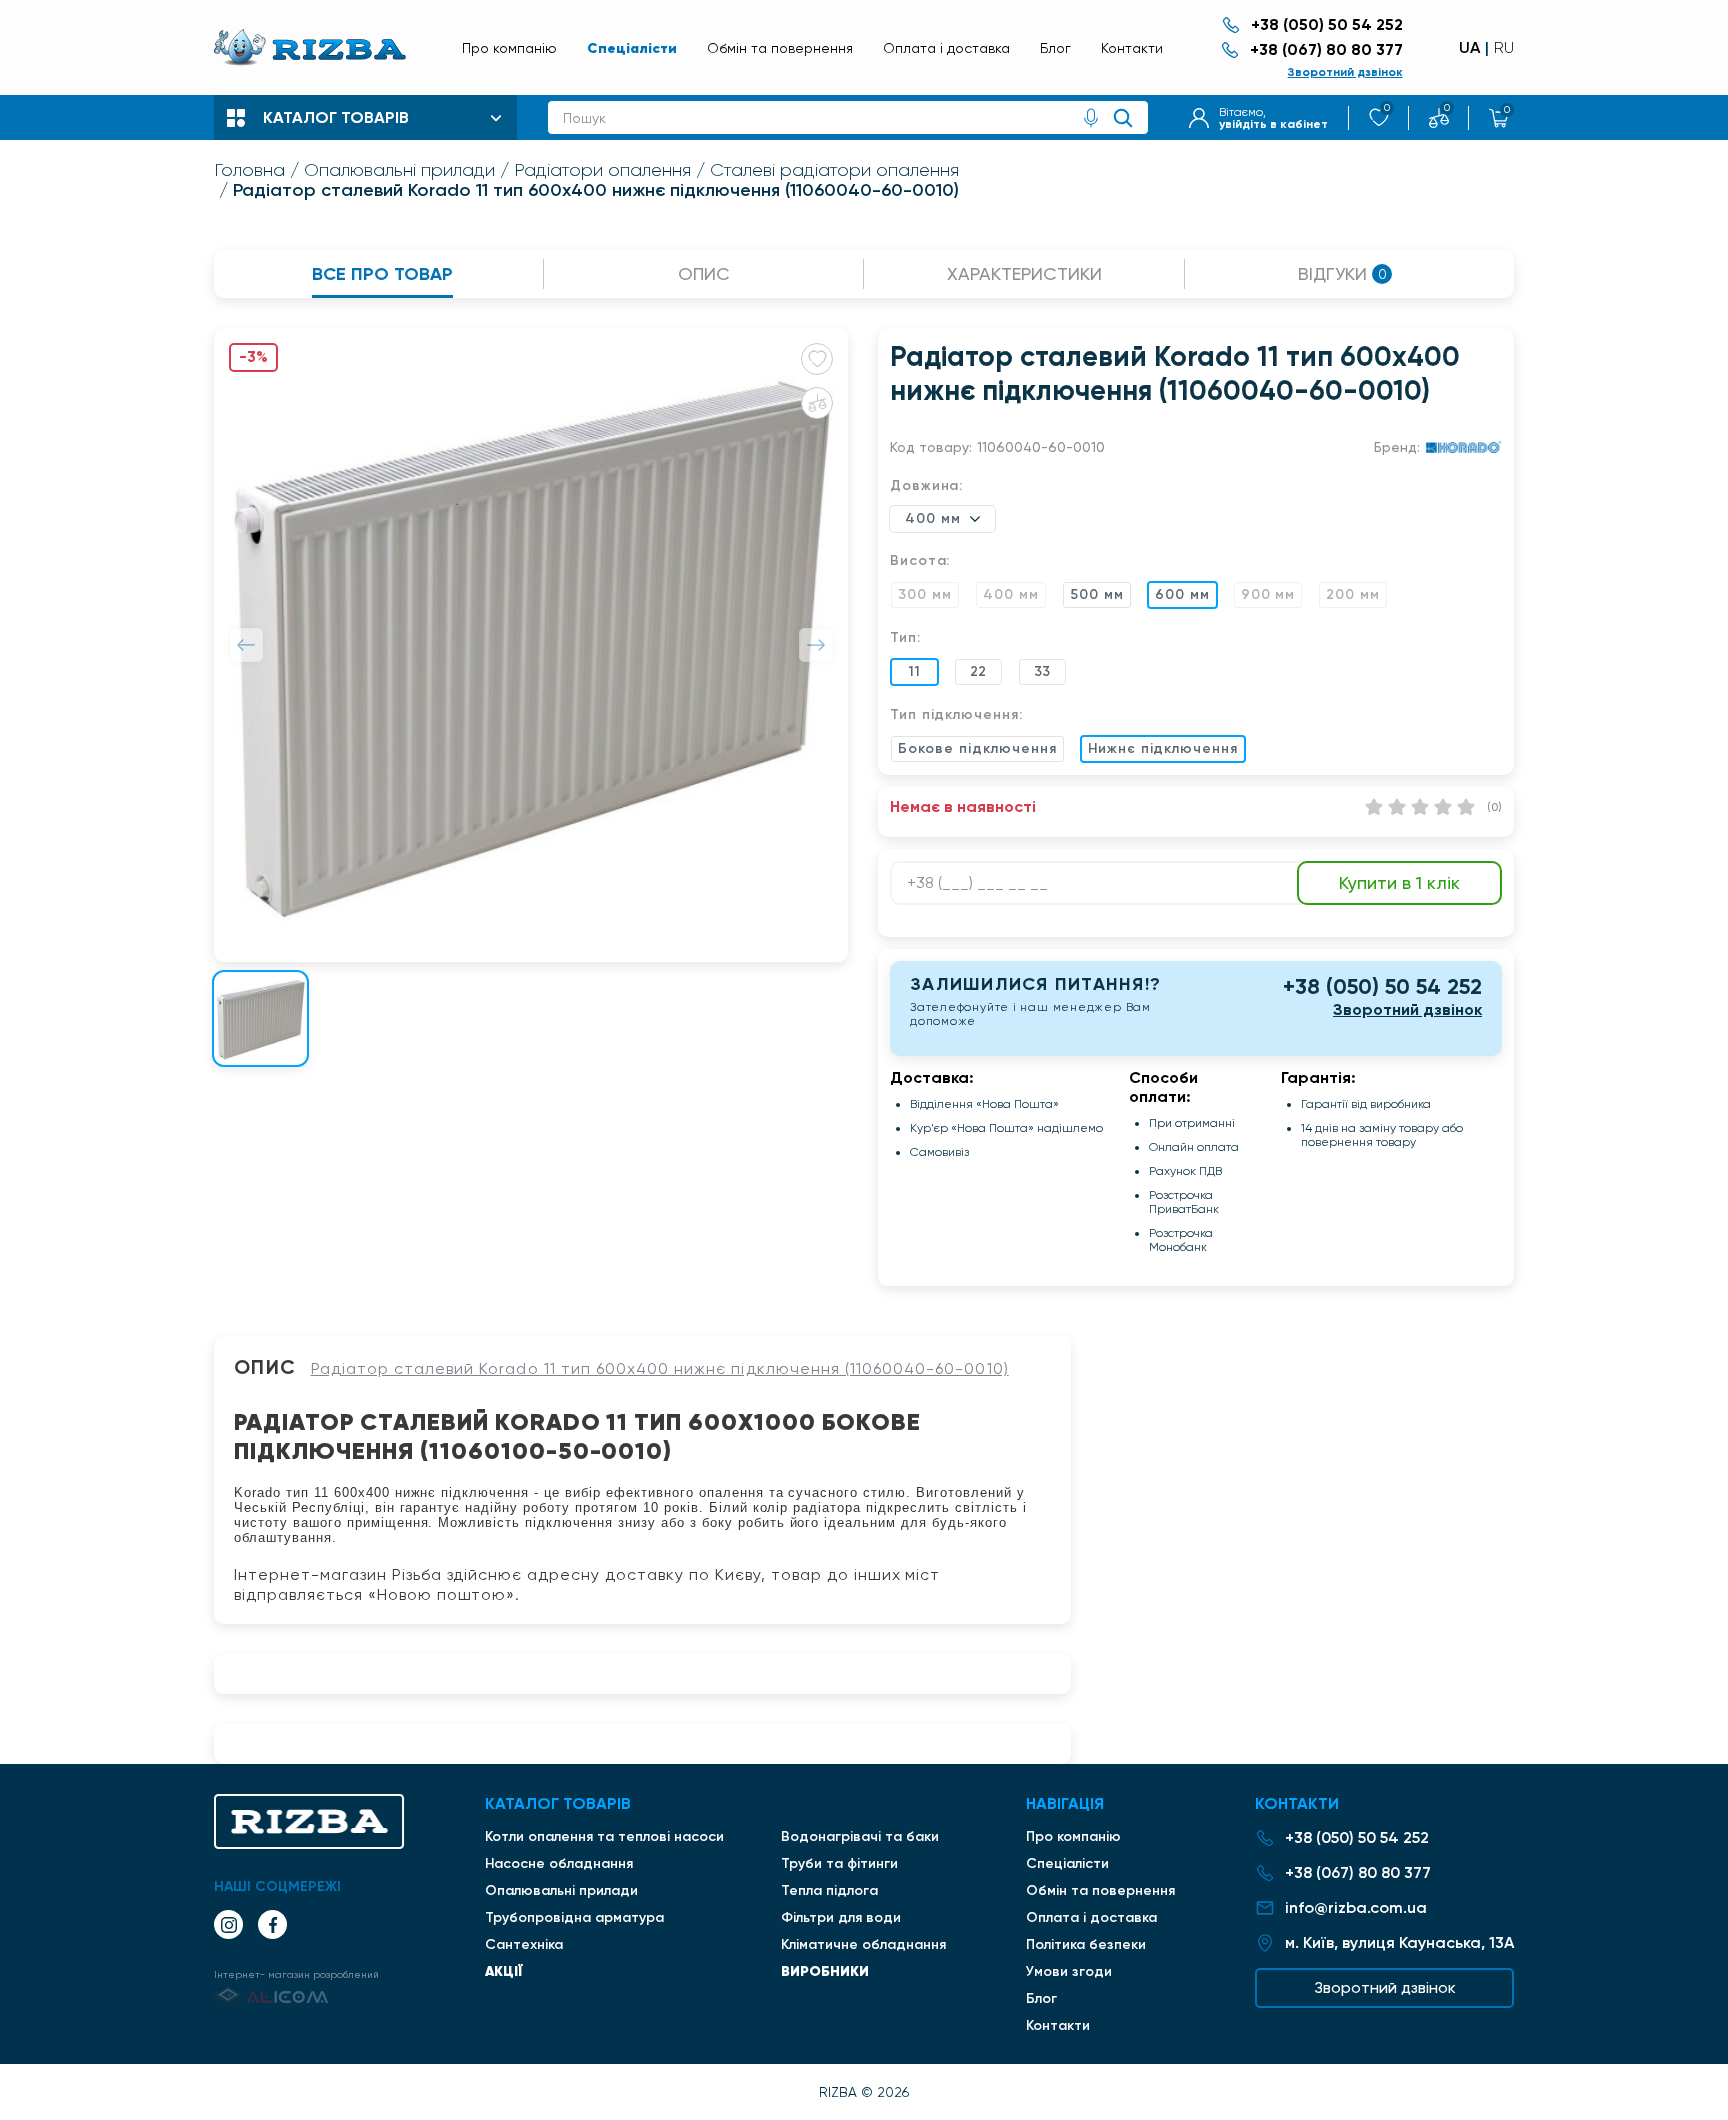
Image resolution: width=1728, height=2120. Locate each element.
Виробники (825, 1971)
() (1494, 807)
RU (1504, 48)
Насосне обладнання (559, 1863)
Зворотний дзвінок (1345, 72)
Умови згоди (1069, 1971)
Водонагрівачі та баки (860, 1836)
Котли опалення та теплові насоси (604, 1836)
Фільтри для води (841, 1917)
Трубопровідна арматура (574, 1917)
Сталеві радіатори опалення (834, 170)
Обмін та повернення (780, 48)
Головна (249, 170)
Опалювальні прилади (399, 170)
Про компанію (509, 48)
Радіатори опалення (602, 170)
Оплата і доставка (946, 48)
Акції (504, 1971)
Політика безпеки (1086, 1944)
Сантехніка (524, 1944)
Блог (1055, 48)
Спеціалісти (632, 48)
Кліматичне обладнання (863, 1944)
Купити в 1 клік (1399, 882)
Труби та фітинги (839, 1863)
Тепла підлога (829, 1890)
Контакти (1132, 48)
